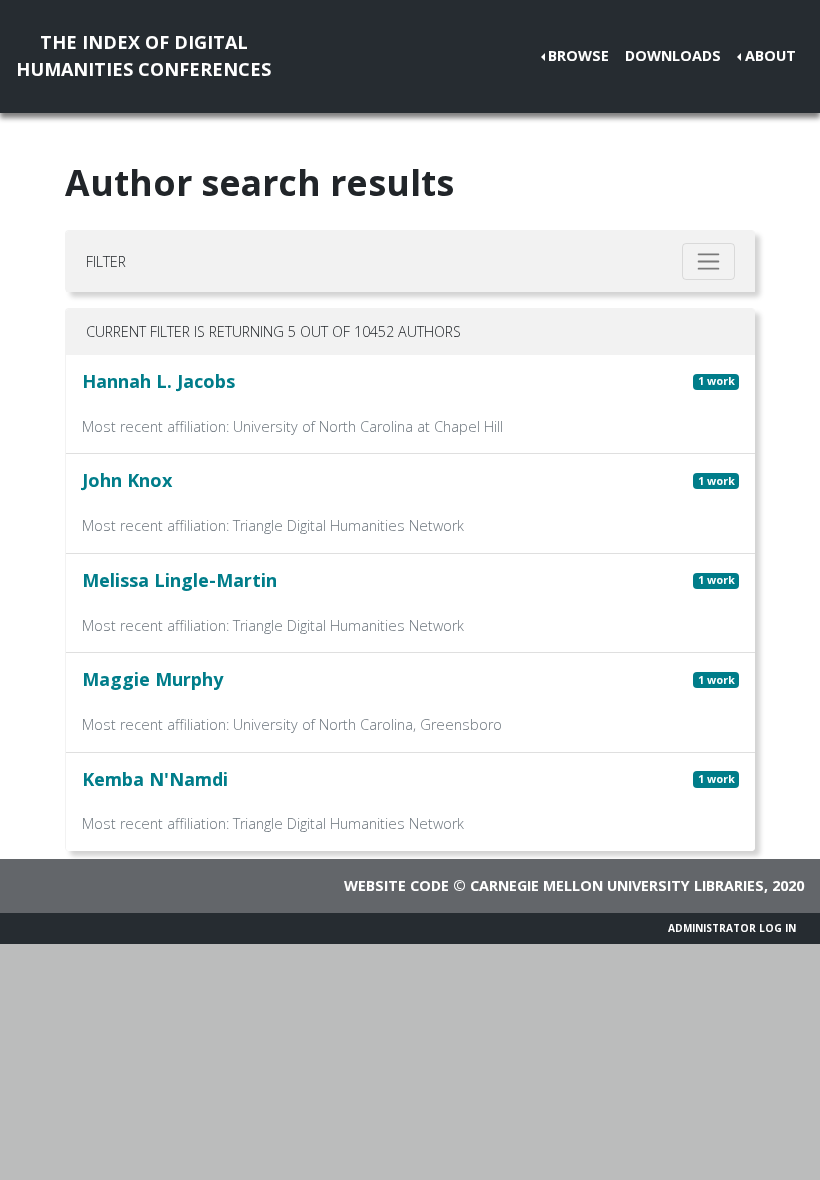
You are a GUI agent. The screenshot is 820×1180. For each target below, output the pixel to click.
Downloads (673, 55)
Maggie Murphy (152, 679)
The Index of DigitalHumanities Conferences (143, 55)
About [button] (770, 55)
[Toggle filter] (708, 261)
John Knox (127, 480)
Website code (396, 885)
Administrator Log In (732, 928)
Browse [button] (578, 55)
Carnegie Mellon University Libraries (617, 885)
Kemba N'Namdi (155, 779)
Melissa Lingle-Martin (179, 580)
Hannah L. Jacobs (158, 381)
